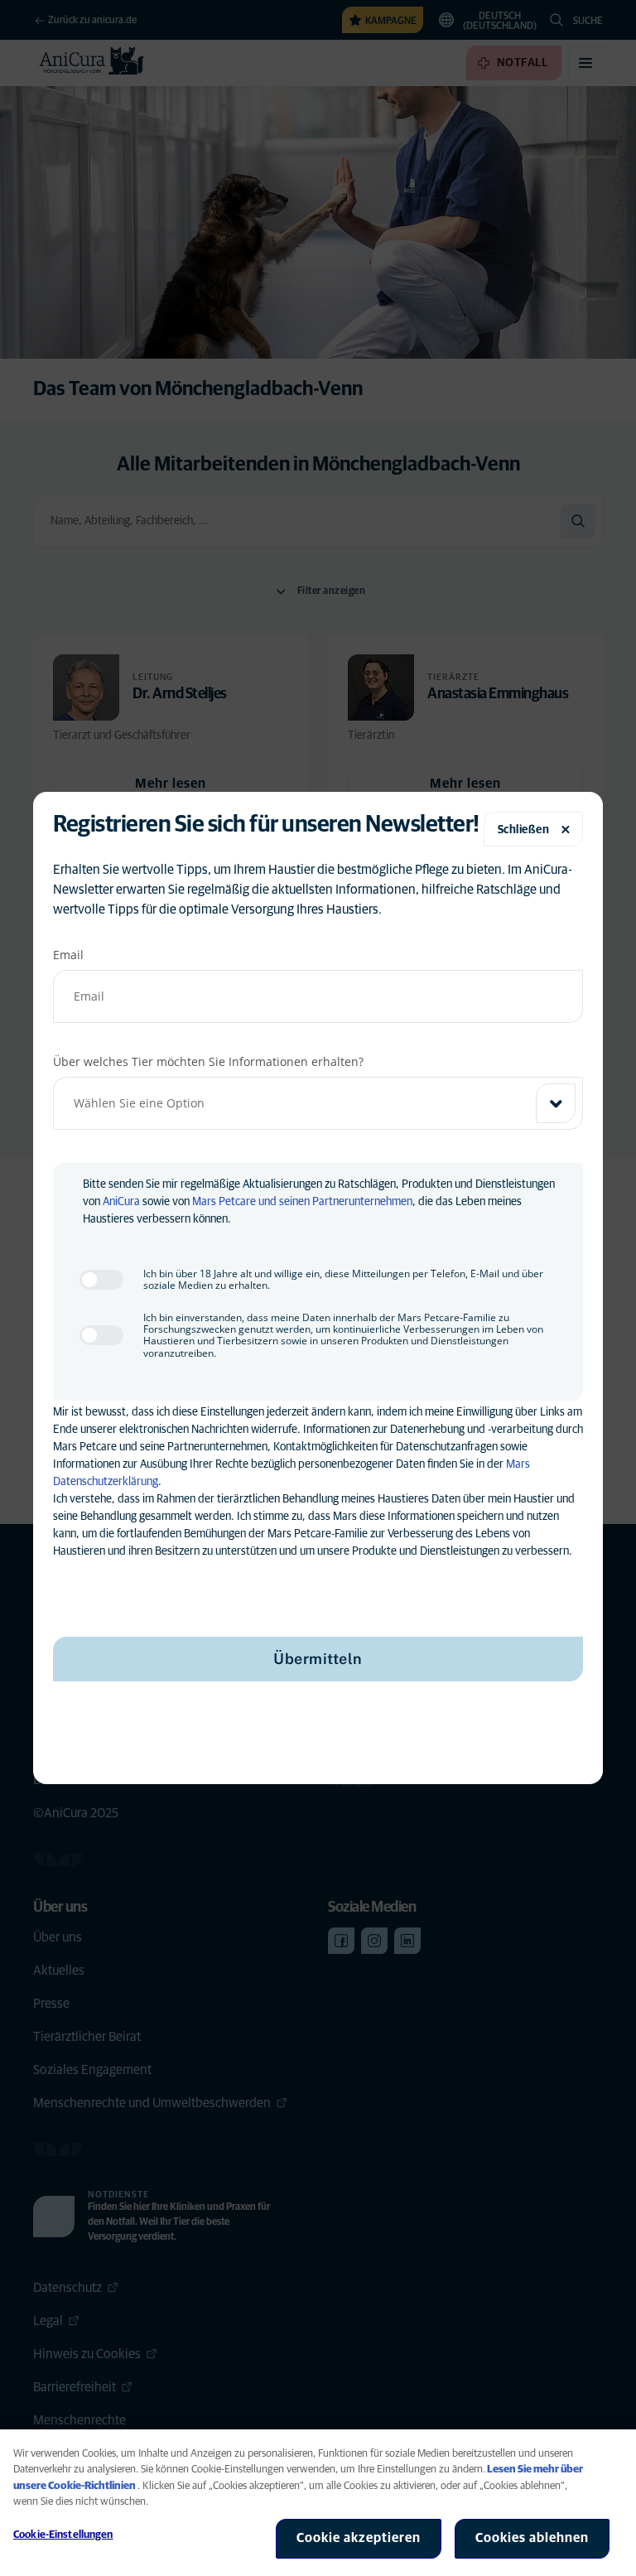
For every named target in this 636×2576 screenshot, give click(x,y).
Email (68, 955)
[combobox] (318, 1103)
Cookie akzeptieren (359, 2538)
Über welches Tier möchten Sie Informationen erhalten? (208, 1061)
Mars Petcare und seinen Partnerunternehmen (302, 1202)
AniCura (121, 1202)
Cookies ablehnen (532, 2538)
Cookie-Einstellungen (63, 2535)
